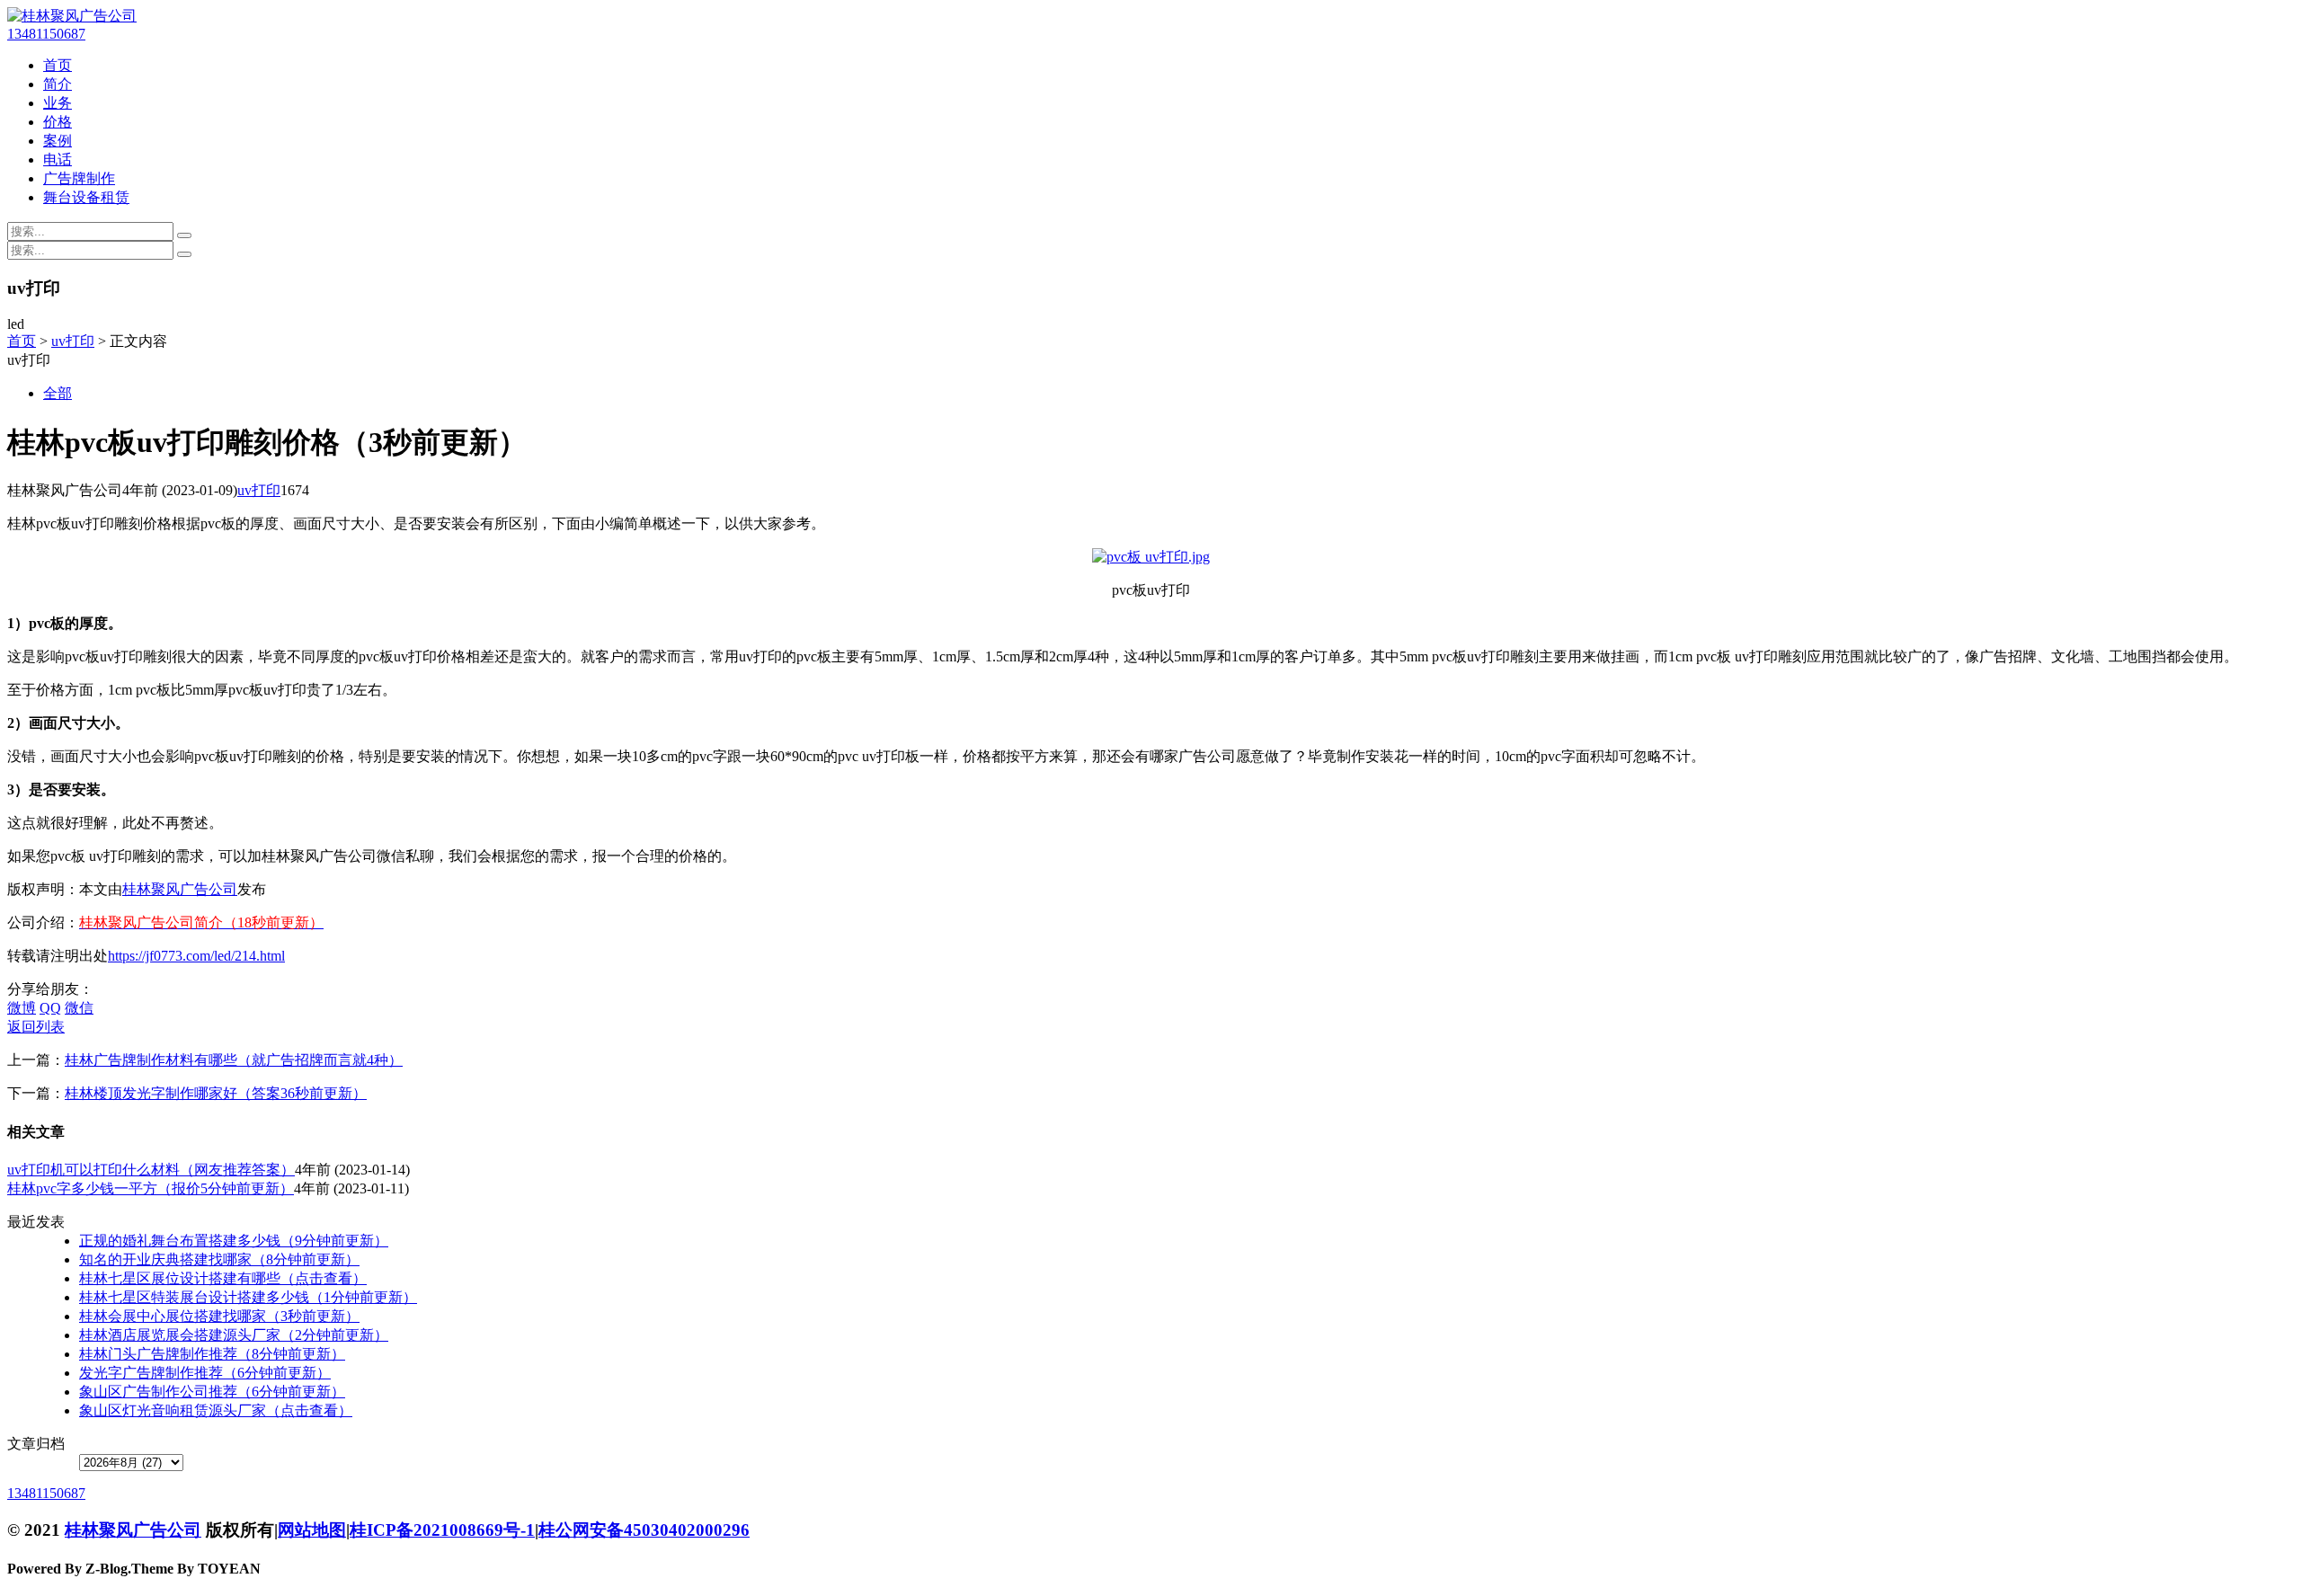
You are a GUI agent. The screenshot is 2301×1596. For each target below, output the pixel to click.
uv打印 (73, 341)
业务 (58, 103)
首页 (58, 65)
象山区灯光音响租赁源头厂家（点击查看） (216, 1410)
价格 (58, 122)
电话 (58, 160)
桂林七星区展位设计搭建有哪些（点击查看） (223, 1278)
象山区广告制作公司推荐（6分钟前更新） (212, 1392)
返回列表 (36, 1027)
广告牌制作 (79, 178)
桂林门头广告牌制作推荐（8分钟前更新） (212, 1354)
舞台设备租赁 (86, 197)
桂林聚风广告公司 (180, 889)
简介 (58, 84)
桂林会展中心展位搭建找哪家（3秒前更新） (219, 1316)
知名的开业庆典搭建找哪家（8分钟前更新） (219, 1259)
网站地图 (312, 1530)
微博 (22, 1008)
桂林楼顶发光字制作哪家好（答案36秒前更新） (216, 1093)
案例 (58, 141)
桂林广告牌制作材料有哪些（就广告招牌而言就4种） (234, 1060)
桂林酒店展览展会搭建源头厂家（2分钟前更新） (234, 1335)
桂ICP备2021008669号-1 (442, 1530)
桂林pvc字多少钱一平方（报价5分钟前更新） (151, 1188)
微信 (79, 1008)
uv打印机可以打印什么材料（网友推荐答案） (151, 1170)
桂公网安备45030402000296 (644, 1530)
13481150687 (46, 34)
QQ (50, 1008)
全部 (58, 393)
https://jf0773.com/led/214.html (196, 956)
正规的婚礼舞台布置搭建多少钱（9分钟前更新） (234, 1241)
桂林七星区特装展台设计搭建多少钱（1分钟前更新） (248, 1297)
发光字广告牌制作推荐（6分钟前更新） (205, 1373)
